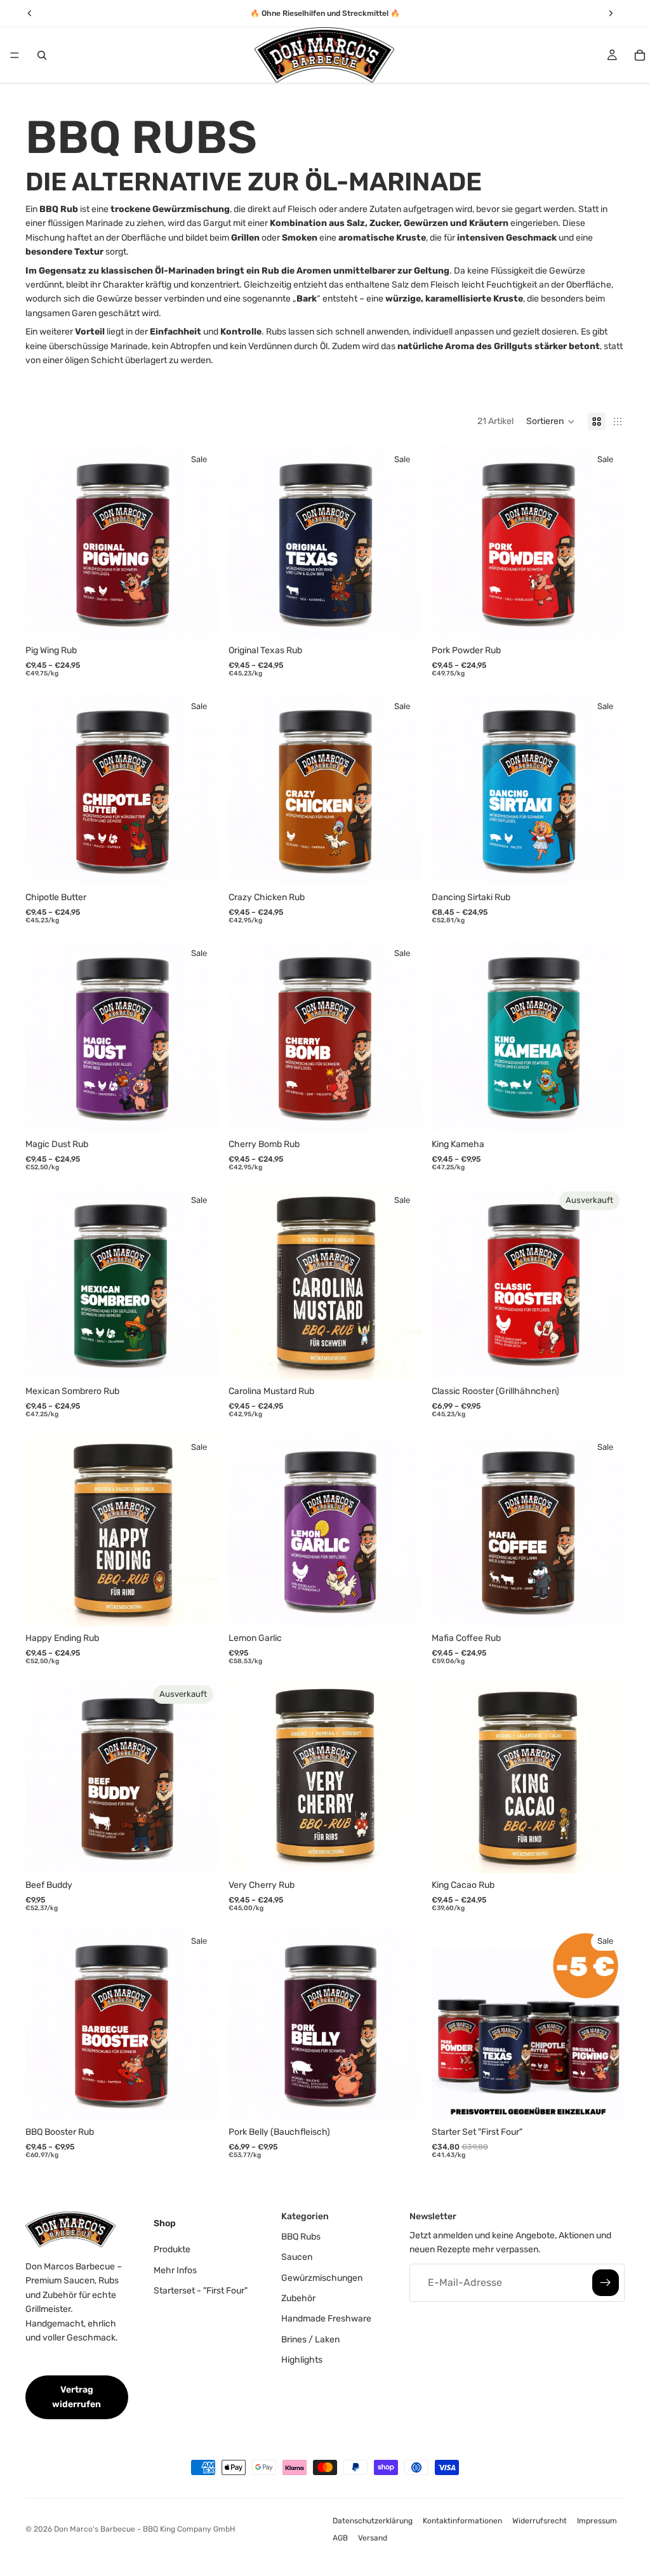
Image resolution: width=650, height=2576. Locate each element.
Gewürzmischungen (322, 2277)
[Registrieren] (606, 2282)
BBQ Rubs (301, 2236)
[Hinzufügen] (402, 1607)
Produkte (172, 2249)
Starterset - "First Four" (201, 2290)
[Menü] (15, 55)
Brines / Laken (310, 2339)
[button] (551, 422)
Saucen (297, 2257)
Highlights (302, 2360)
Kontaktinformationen (462, 2521)
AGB (340, 2538)
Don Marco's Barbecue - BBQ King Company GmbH (145, 2529)
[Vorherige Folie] (44, 542)
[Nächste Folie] (199, 542)
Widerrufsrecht (540, 2521)
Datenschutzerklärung (373, 2521)
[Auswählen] (199, 620)
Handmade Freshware (326, 2319)
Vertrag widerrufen (76, 2397)
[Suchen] (42, 55)
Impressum (597, 2521)
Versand (373, 2538)
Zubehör (298, 2298)
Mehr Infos (175, 2270)
